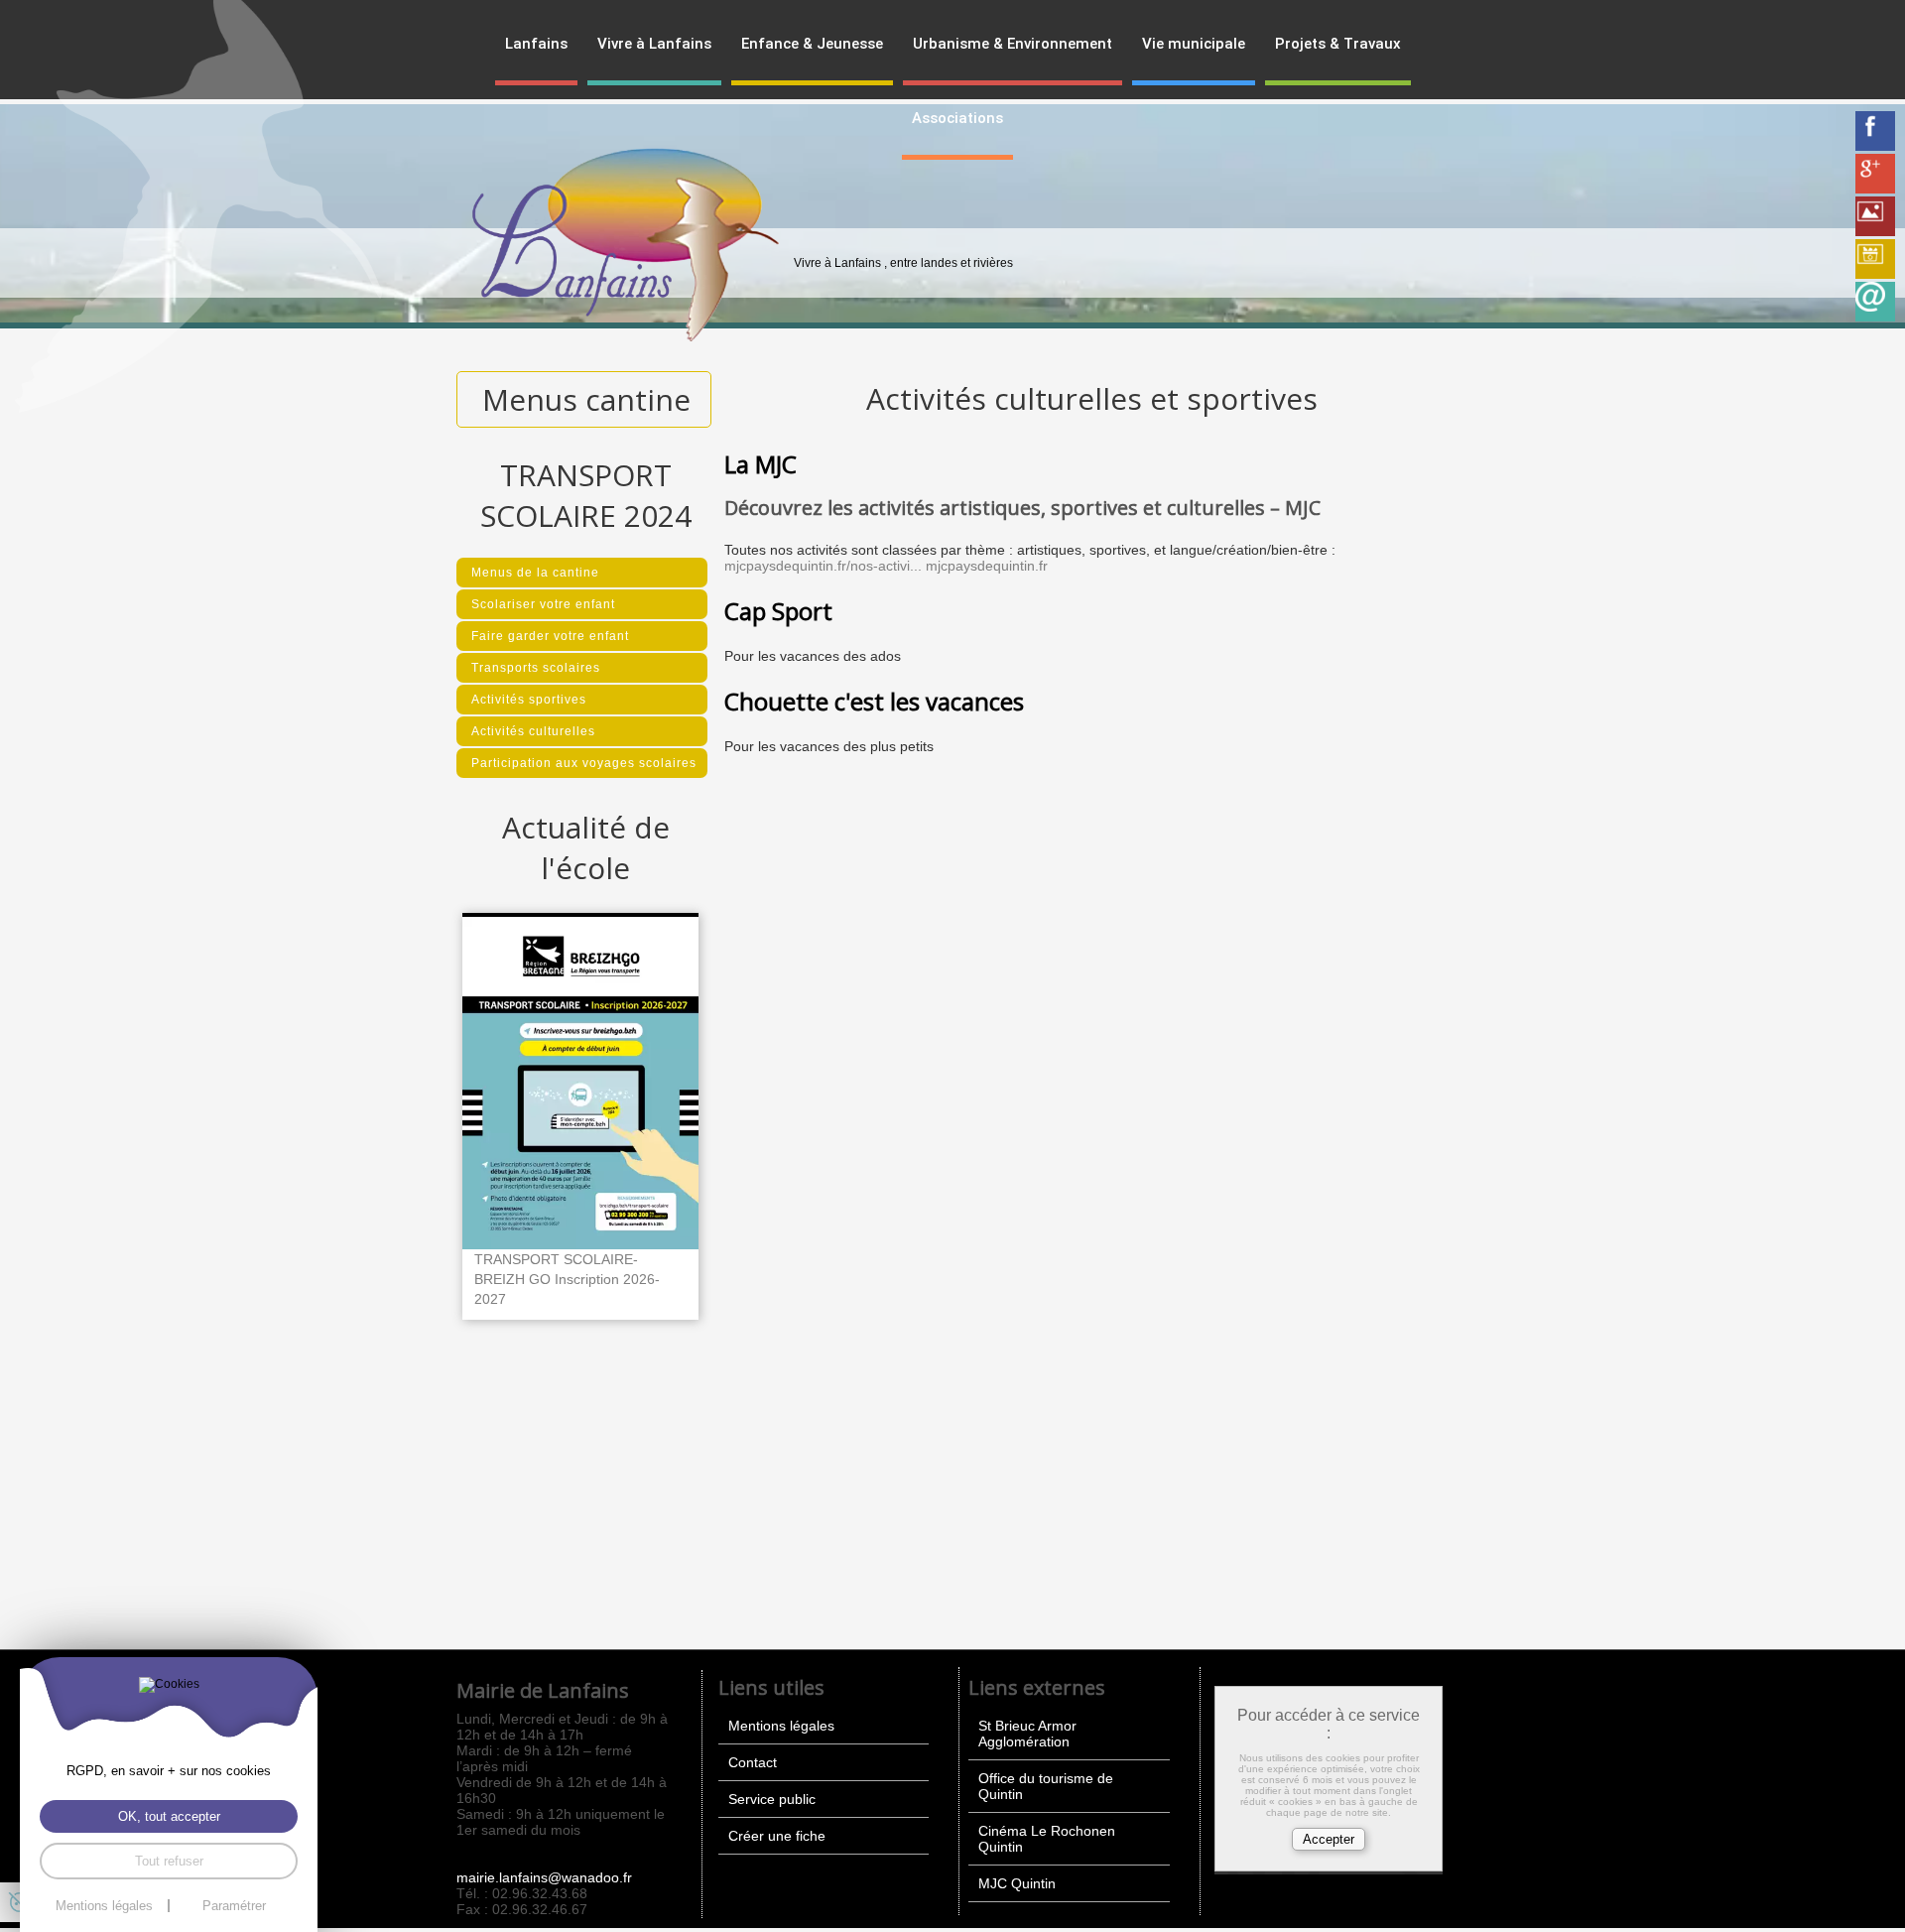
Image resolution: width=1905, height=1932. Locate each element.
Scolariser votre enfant (543, 604)
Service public (772, 1799)
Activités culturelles (533, 731)
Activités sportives (529, 700)
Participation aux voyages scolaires (584, 763)
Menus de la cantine (535, 573)
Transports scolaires (536, 668)
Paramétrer (234, 1906)
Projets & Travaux (1338, 44)
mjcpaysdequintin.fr (987, 566)
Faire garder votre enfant (550, 636)
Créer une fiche (777, 1836)
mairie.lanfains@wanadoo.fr (544, 1877)
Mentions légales (781, 1726)
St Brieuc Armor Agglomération (1027, 1734)
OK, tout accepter (169, 1816)
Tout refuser (169, 1861)
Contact (753, 1762)
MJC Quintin (1017, 1883)
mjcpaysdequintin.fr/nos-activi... (823, 566)
